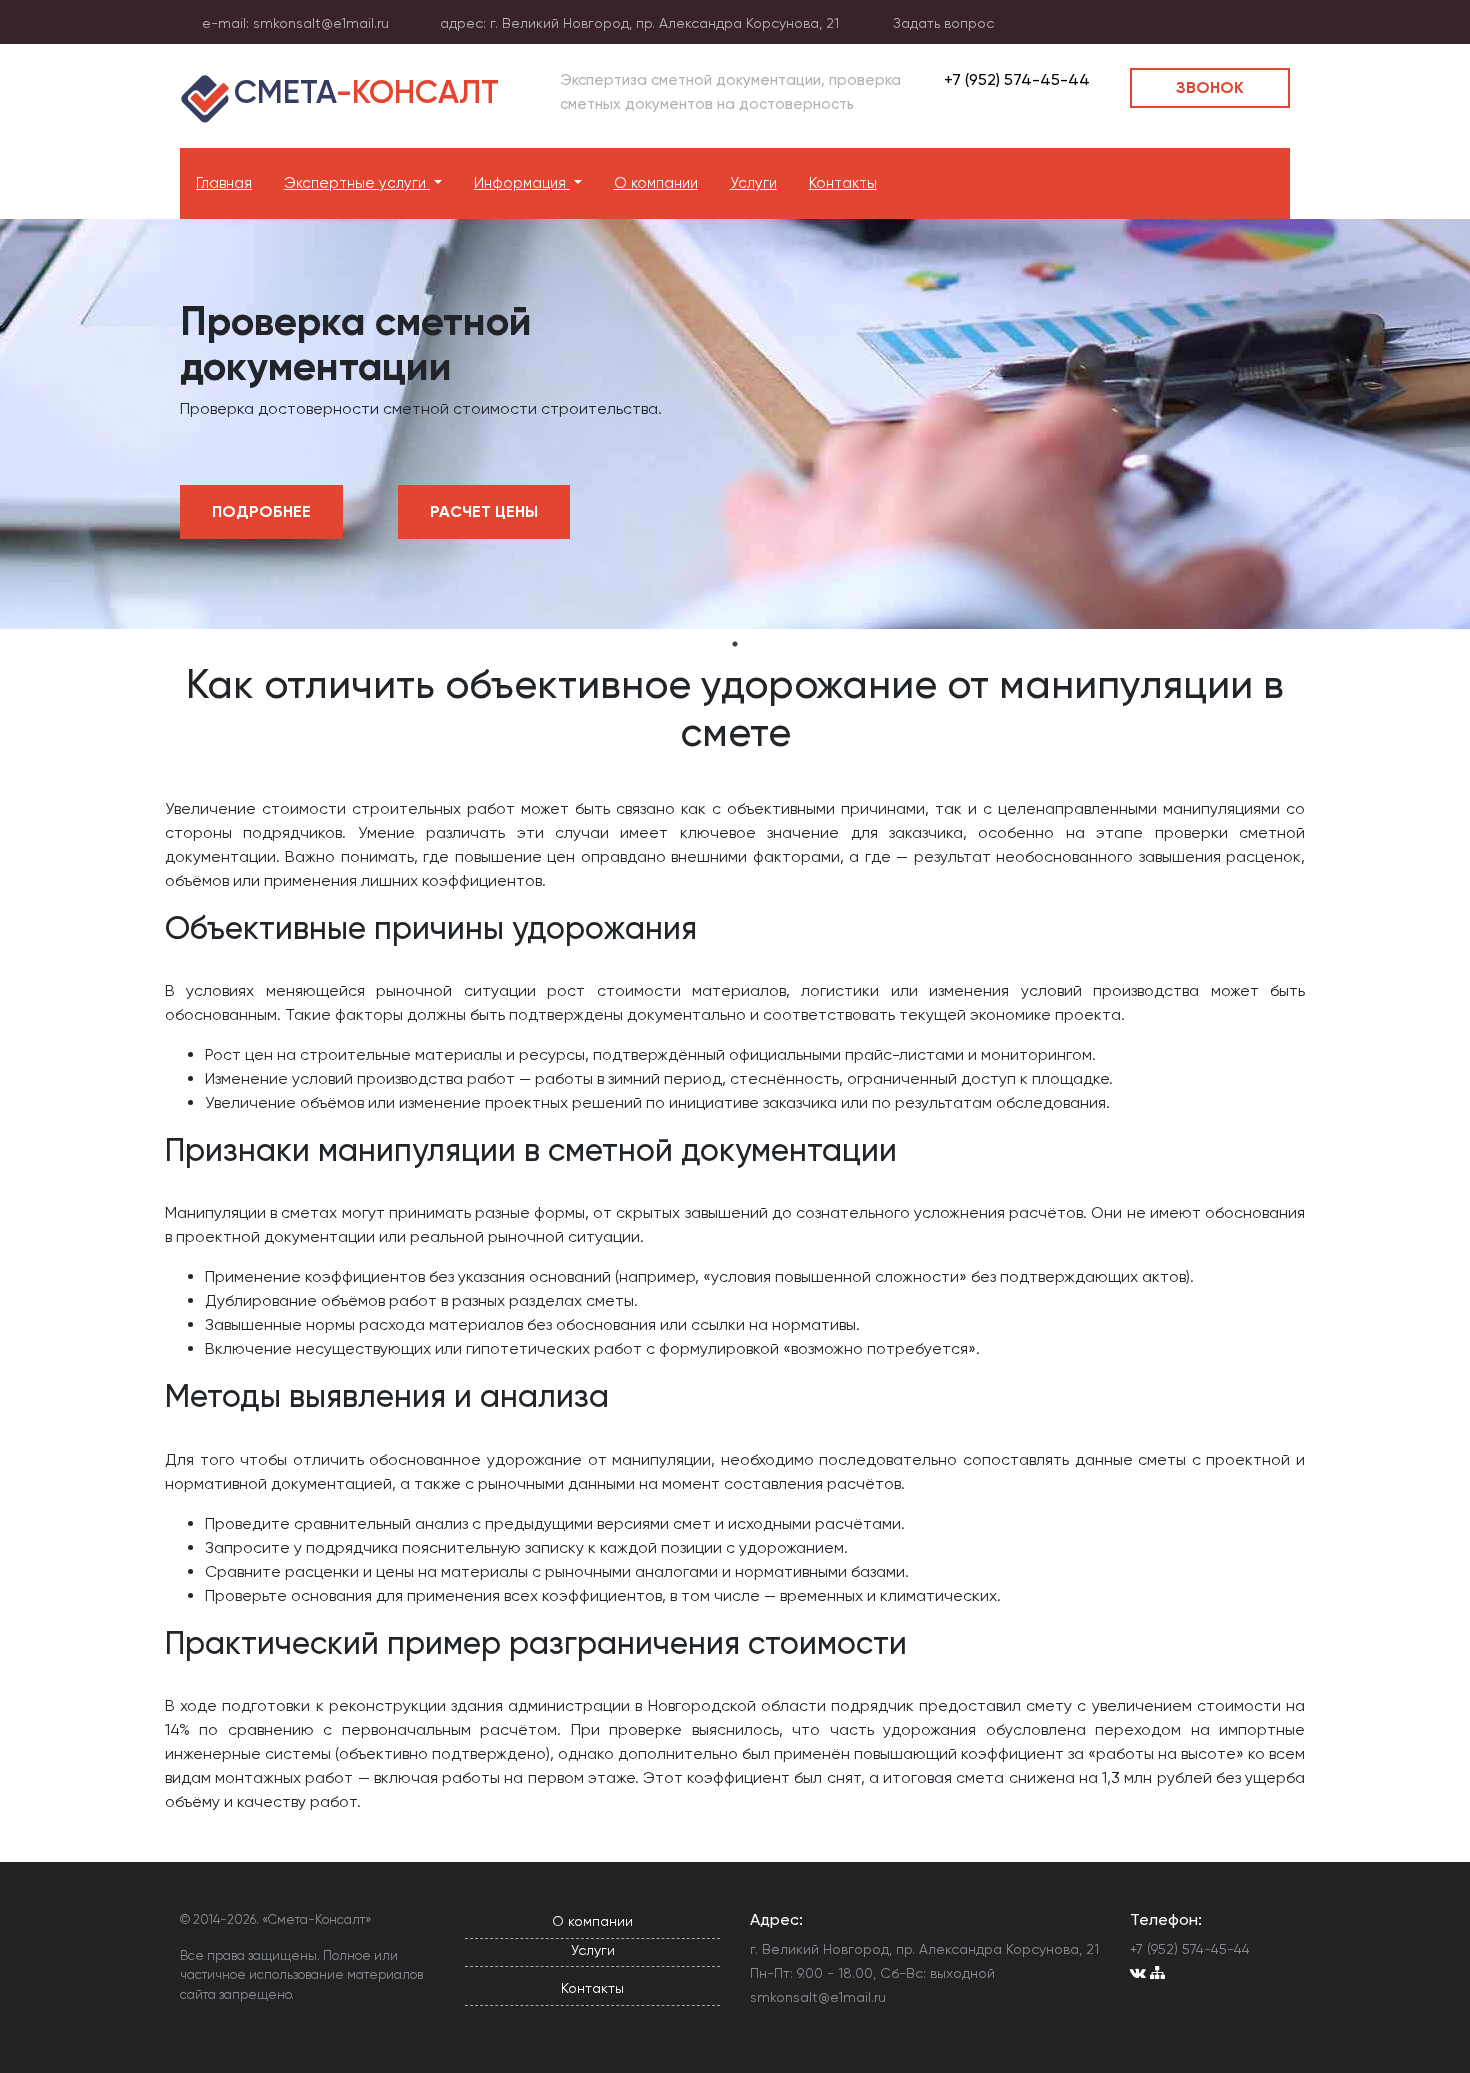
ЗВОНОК (1210, 87)
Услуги (753, 183)
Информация (522, 183)
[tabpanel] (735, 424)
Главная (224, 183)
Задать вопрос (943, 23)
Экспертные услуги (357, 183)
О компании (656, 183)
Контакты (843, 183)
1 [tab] (735, 644)
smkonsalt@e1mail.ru (321, 23)
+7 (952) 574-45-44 (1015, 79)
